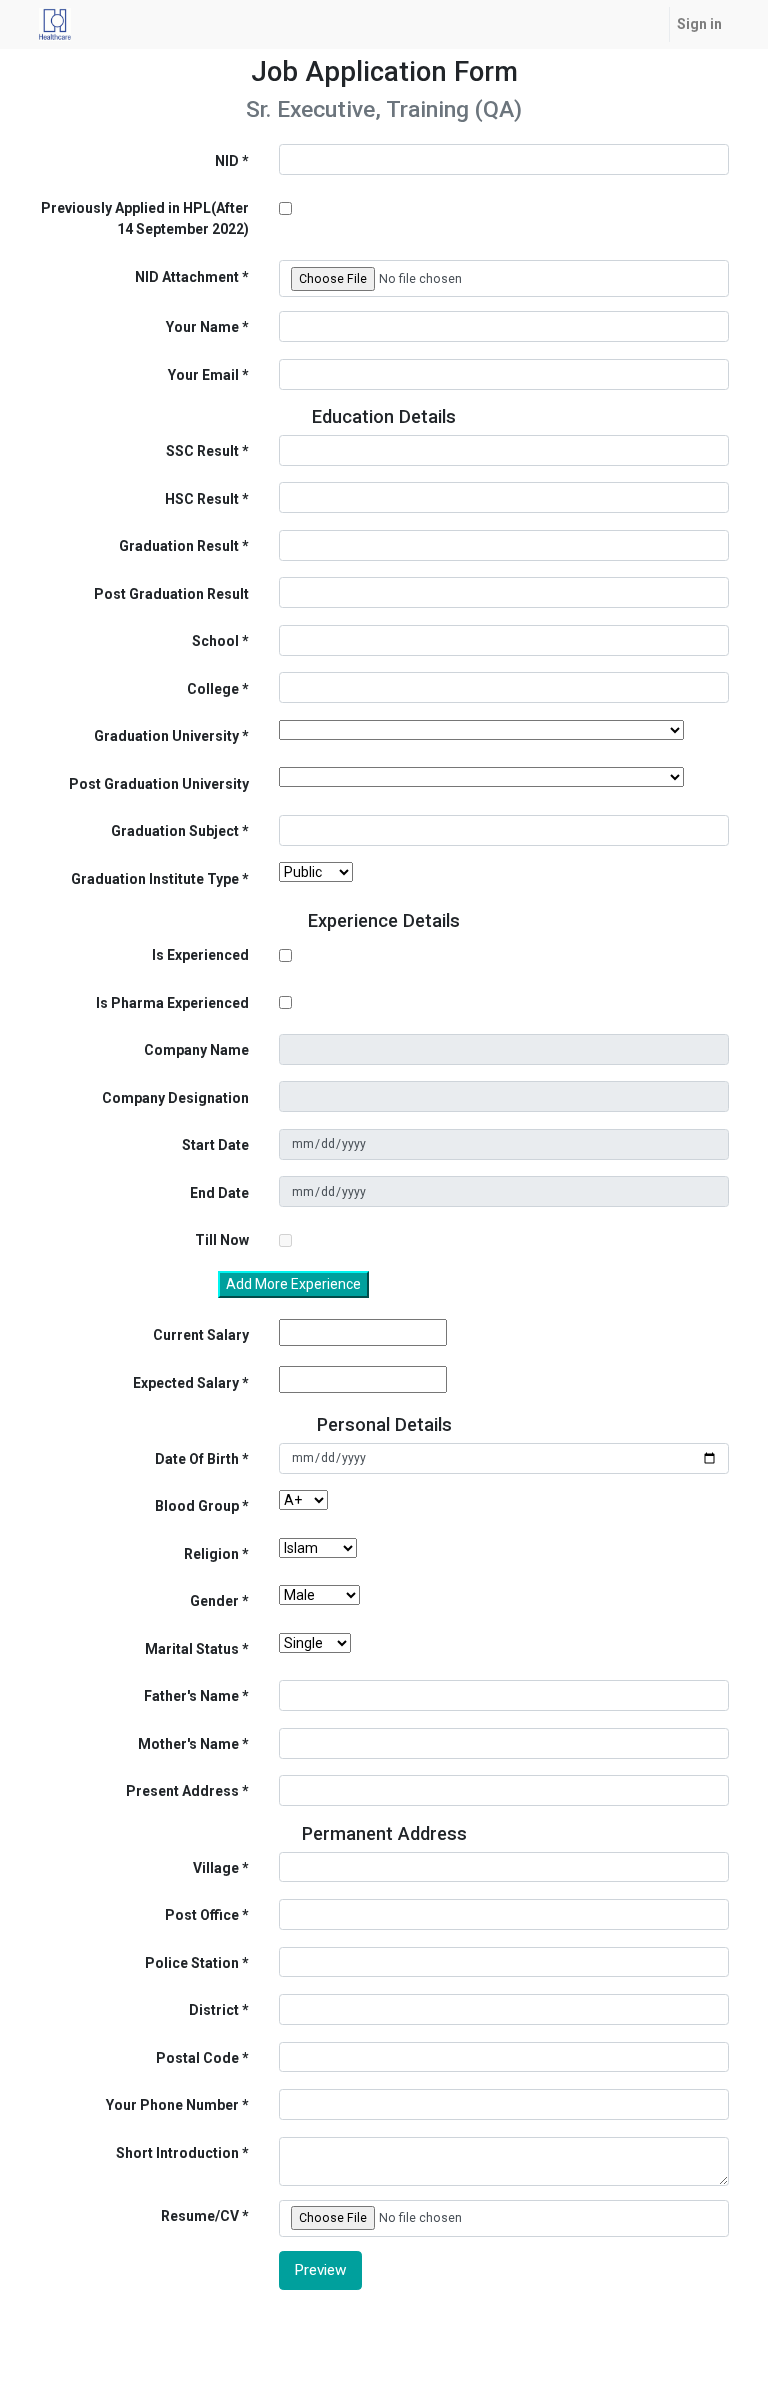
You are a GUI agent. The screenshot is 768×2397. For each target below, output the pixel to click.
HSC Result (202, 499)
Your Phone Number (172, 2105)
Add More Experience (293, 1284)
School (215, 641)
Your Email (203, 375)
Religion (211, 1554)
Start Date (215, 1145)
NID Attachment (187, 277)
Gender (214, 1601)
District (214, 2010)
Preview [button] (320, 2270)
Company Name (196, 1050)
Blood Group (197, 1506)
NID (227, 161)
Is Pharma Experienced (172, 1003)
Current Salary (201, 1335)
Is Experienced (200, 955)
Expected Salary (186, 1383)
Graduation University (166, 736)
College (213, 689)
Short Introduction (177, 2153)
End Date (219, 1193)
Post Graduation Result (171, 594)
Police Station (192, 1963)
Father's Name (191, 1696)
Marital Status (192, 1649)
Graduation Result (179, 546)
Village (216, 1868)
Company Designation (175, 1098)
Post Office (202, 1915)
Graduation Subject (175, 831)
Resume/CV (200, 2216)
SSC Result (202, 451)
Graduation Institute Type (155, 879)
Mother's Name (188, 1744)
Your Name (202, 327)
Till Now (222, 1240)
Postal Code (197, 2058)
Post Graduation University (159, 784)
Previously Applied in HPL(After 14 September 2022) (145, 218)
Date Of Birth (197, 1459)
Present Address (182, 1791)
